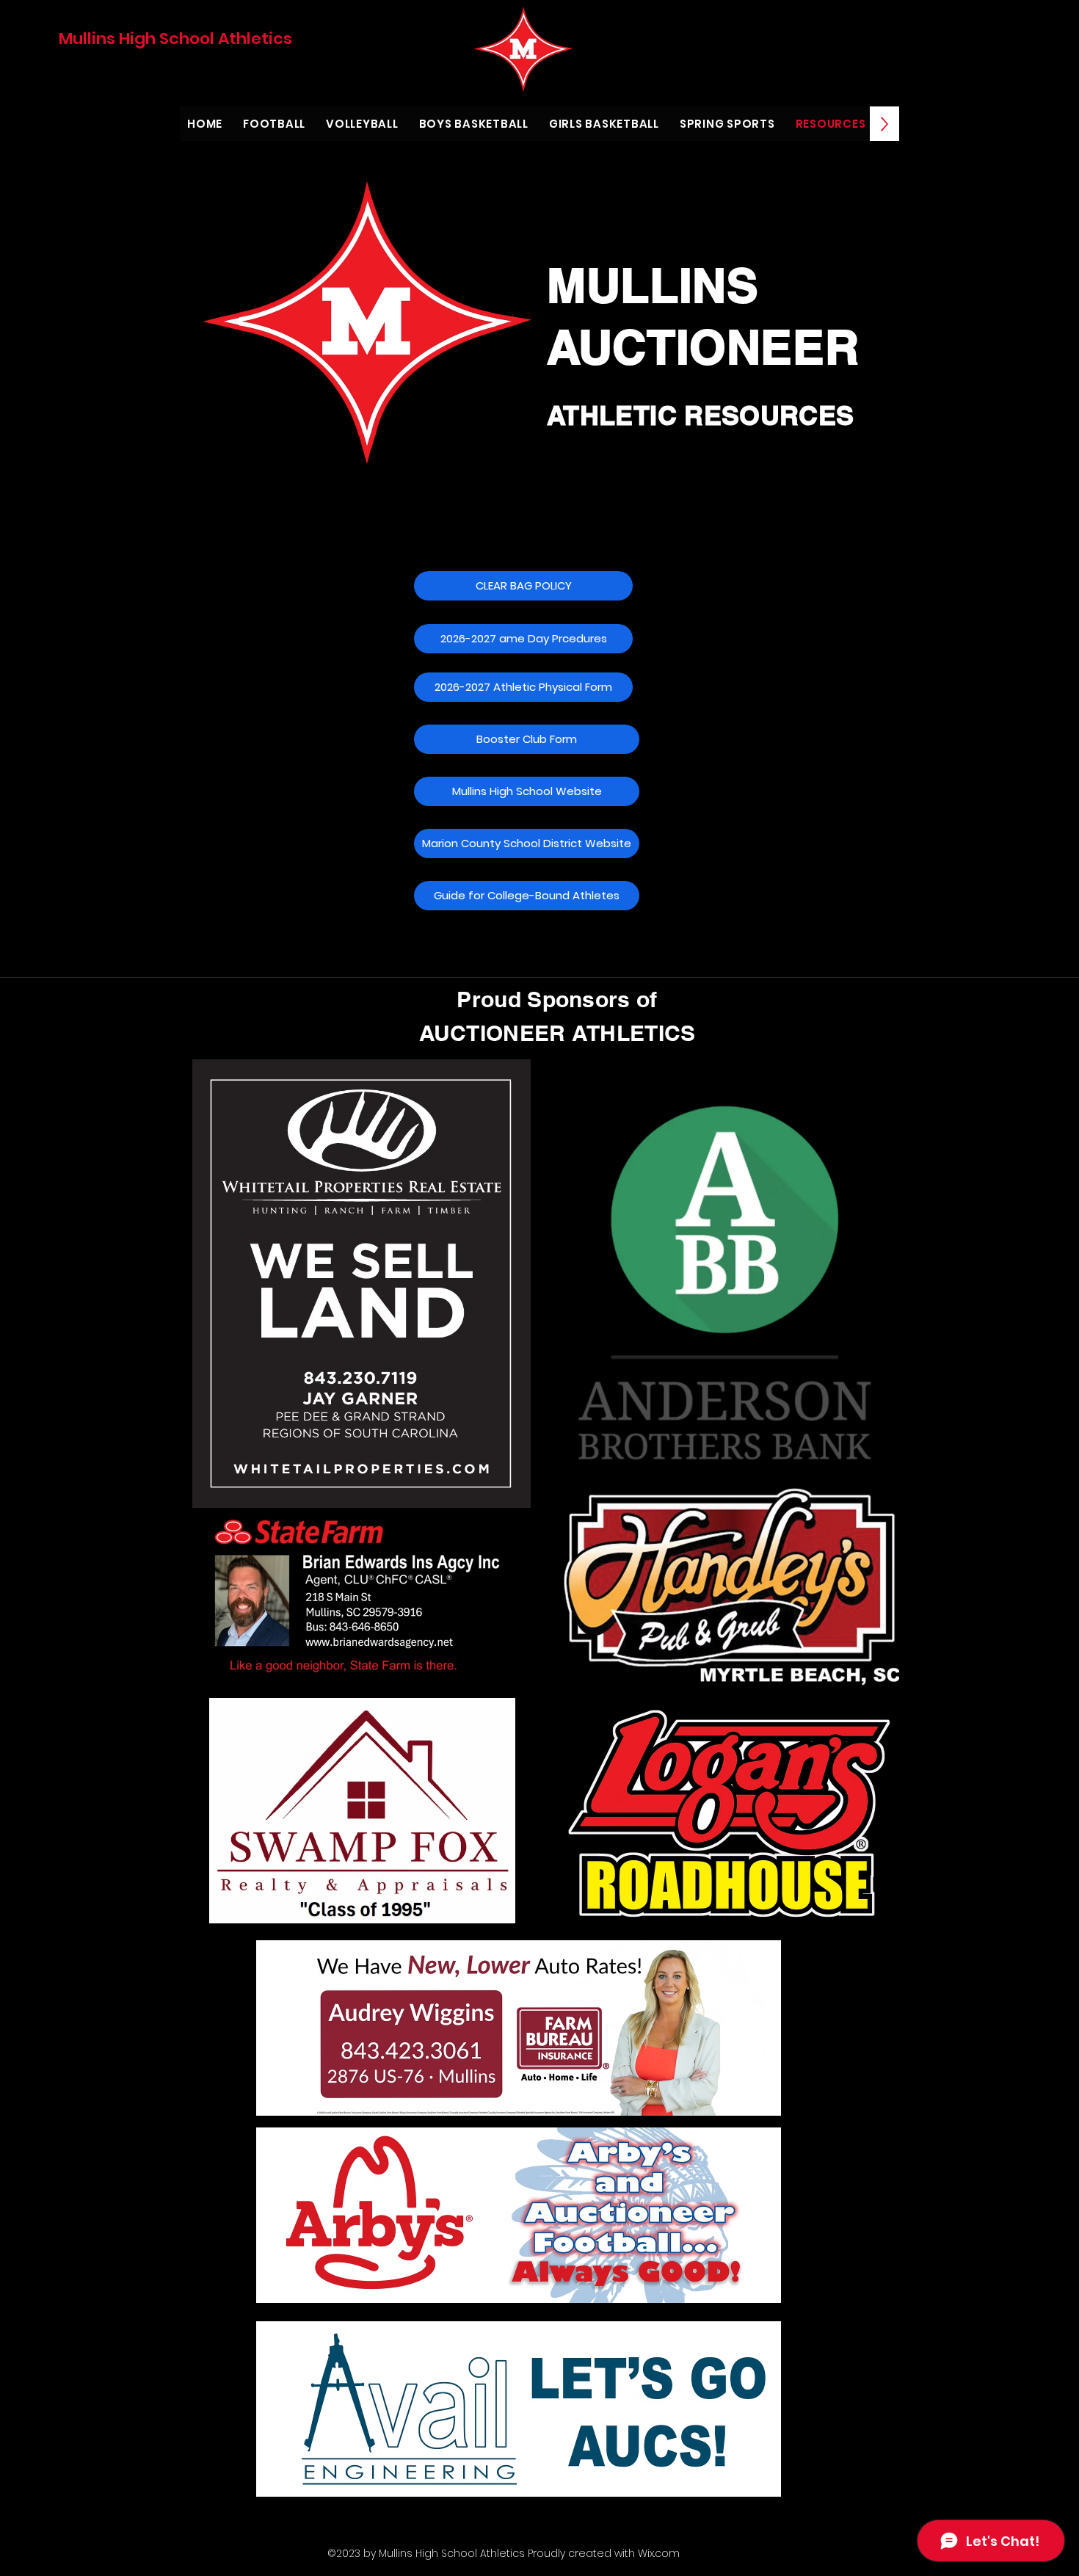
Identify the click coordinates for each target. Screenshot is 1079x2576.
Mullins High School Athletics (175, 39)
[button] (527, 739)
